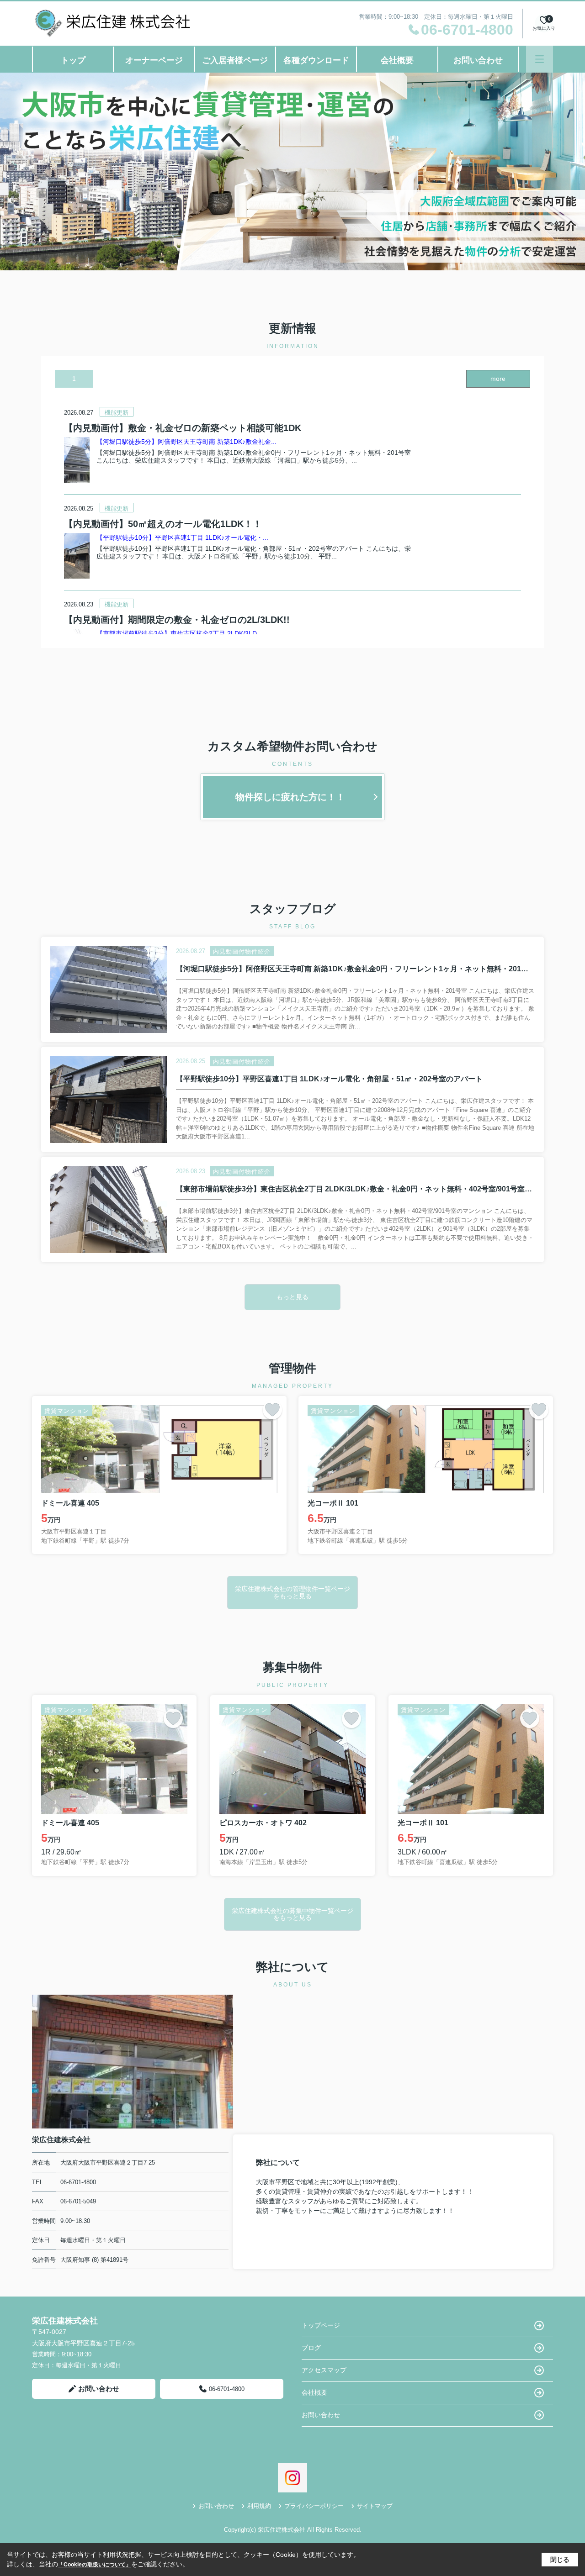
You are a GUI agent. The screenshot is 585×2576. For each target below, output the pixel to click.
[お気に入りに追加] (272, 1410)
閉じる (560, 2560)
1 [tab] (74, 379)
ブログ (311, 2348)
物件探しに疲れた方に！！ (290, 797)
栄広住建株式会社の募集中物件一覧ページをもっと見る (292, 1914)
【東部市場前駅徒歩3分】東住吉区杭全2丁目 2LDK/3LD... (179, 633)
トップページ (321, 2325)
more (498, 379)
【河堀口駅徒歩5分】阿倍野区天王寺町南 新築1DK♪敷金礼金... (186, 442)
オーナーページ (154, 60)
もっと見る (292, 1297)
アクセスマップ (324, 2370)
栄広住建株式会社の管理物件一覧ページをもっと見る (292, 1592)
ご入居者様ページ (235, 60)
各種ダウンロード (316, 60)
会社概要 (397, 60)
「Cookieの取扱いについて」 (95, 2565)
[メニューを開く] (540, 59)
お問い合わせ (478, 60)
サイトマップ (375, 2506)
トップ (73, 60)
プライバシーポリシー (314, 2506)
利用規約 (259, 2506)
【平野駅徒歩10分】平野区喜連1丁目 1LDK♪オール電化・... (182, 537)
